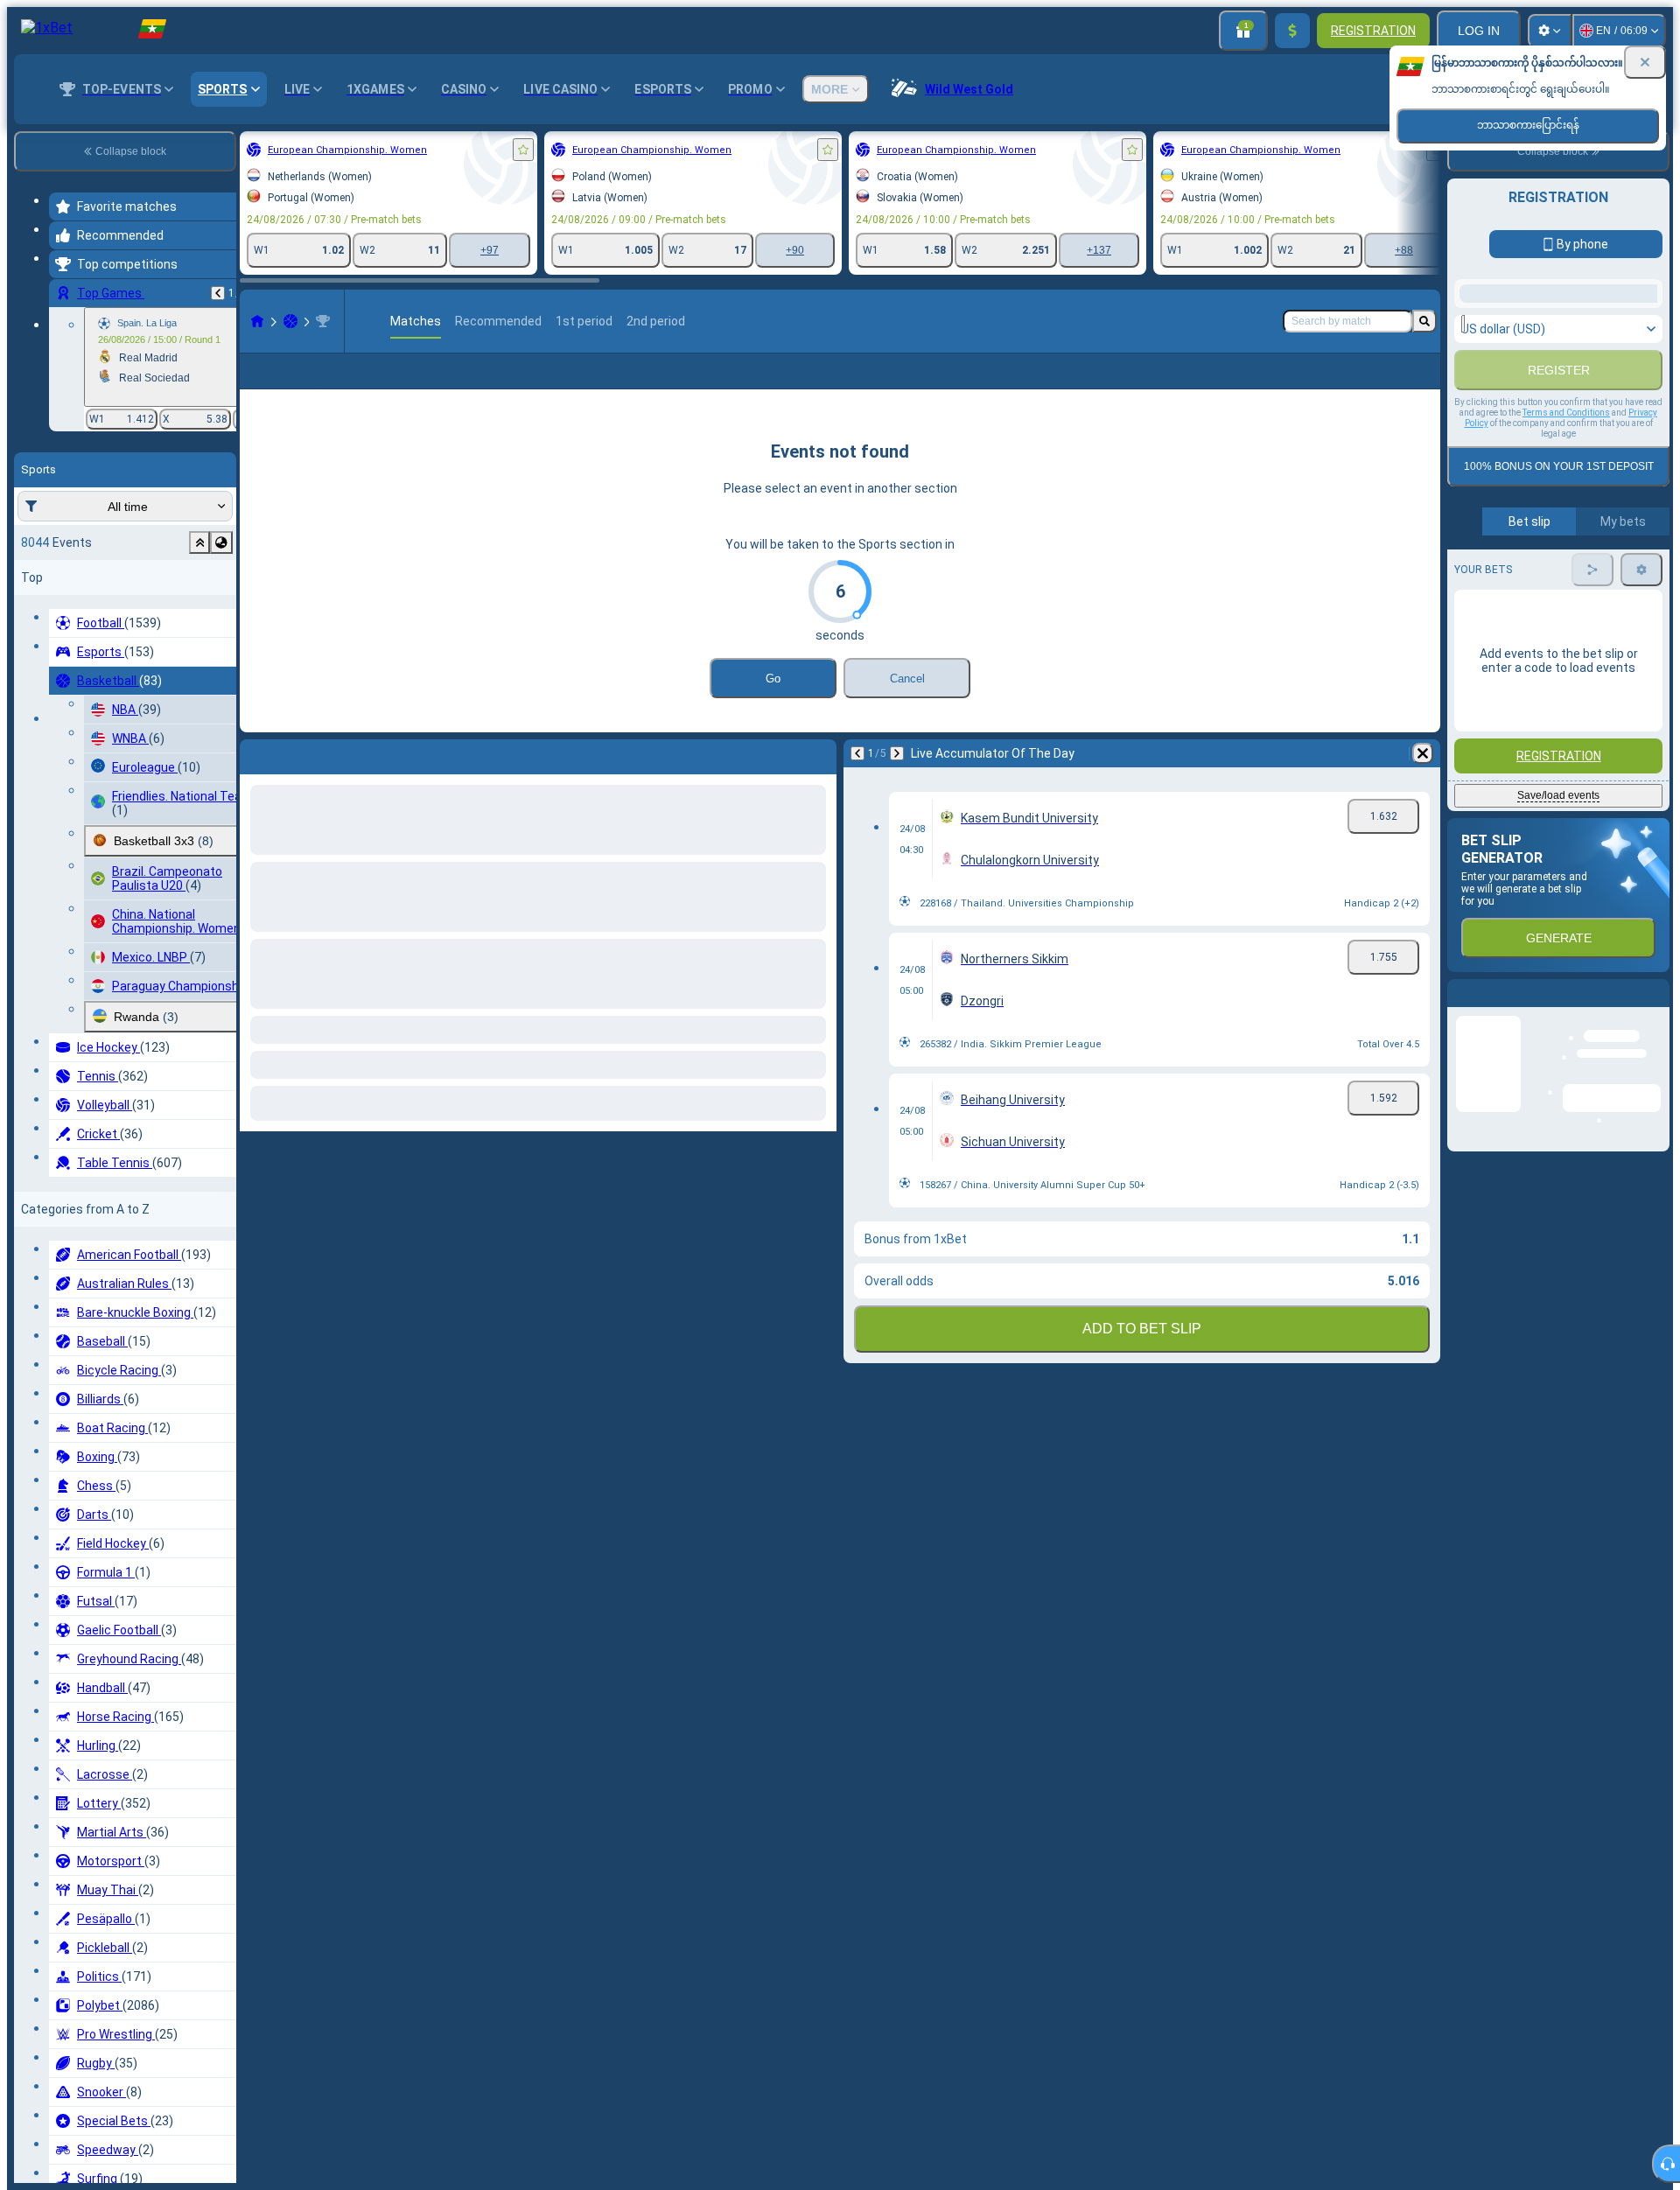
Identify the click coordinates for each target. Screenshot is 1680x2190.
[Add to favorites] (523, 150)
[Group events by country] (221, 542)
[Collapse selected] (199, 542)
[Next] (299, 781)
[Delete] (819, 781)
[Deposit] (1292, 31)
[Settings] (1550, 31)
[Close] (1645, 62)
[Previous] (218, 293)
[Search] (1424, 321)
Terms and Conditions (1566, 611)
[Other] (1291, 385)
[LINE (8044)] (257, 321)
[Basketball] (290, 321)
